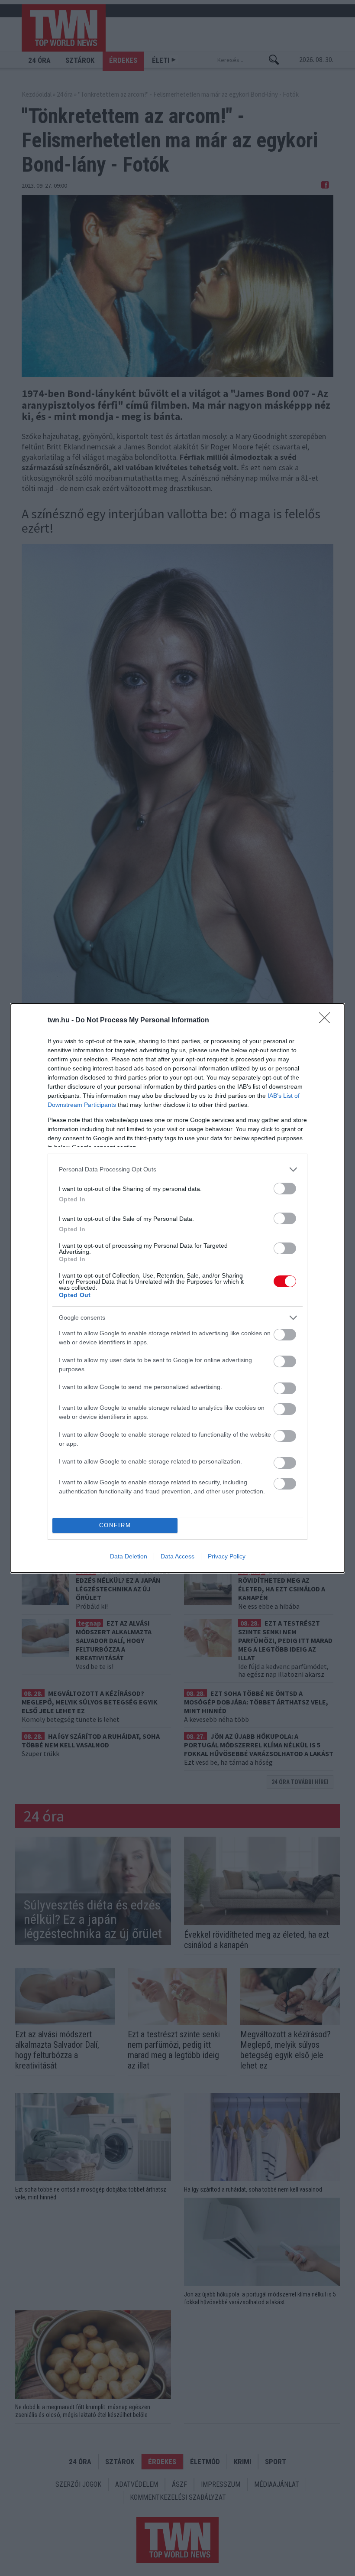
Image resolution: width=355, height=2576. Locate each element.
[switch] (285, 1189)
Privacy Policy (227, 1556)
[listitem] (177, 1169)
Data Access (177, 1556)
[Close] (327, 1021)
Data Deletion (129, 1556)
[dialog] (177, 1288)
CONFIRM (115, 1525)
